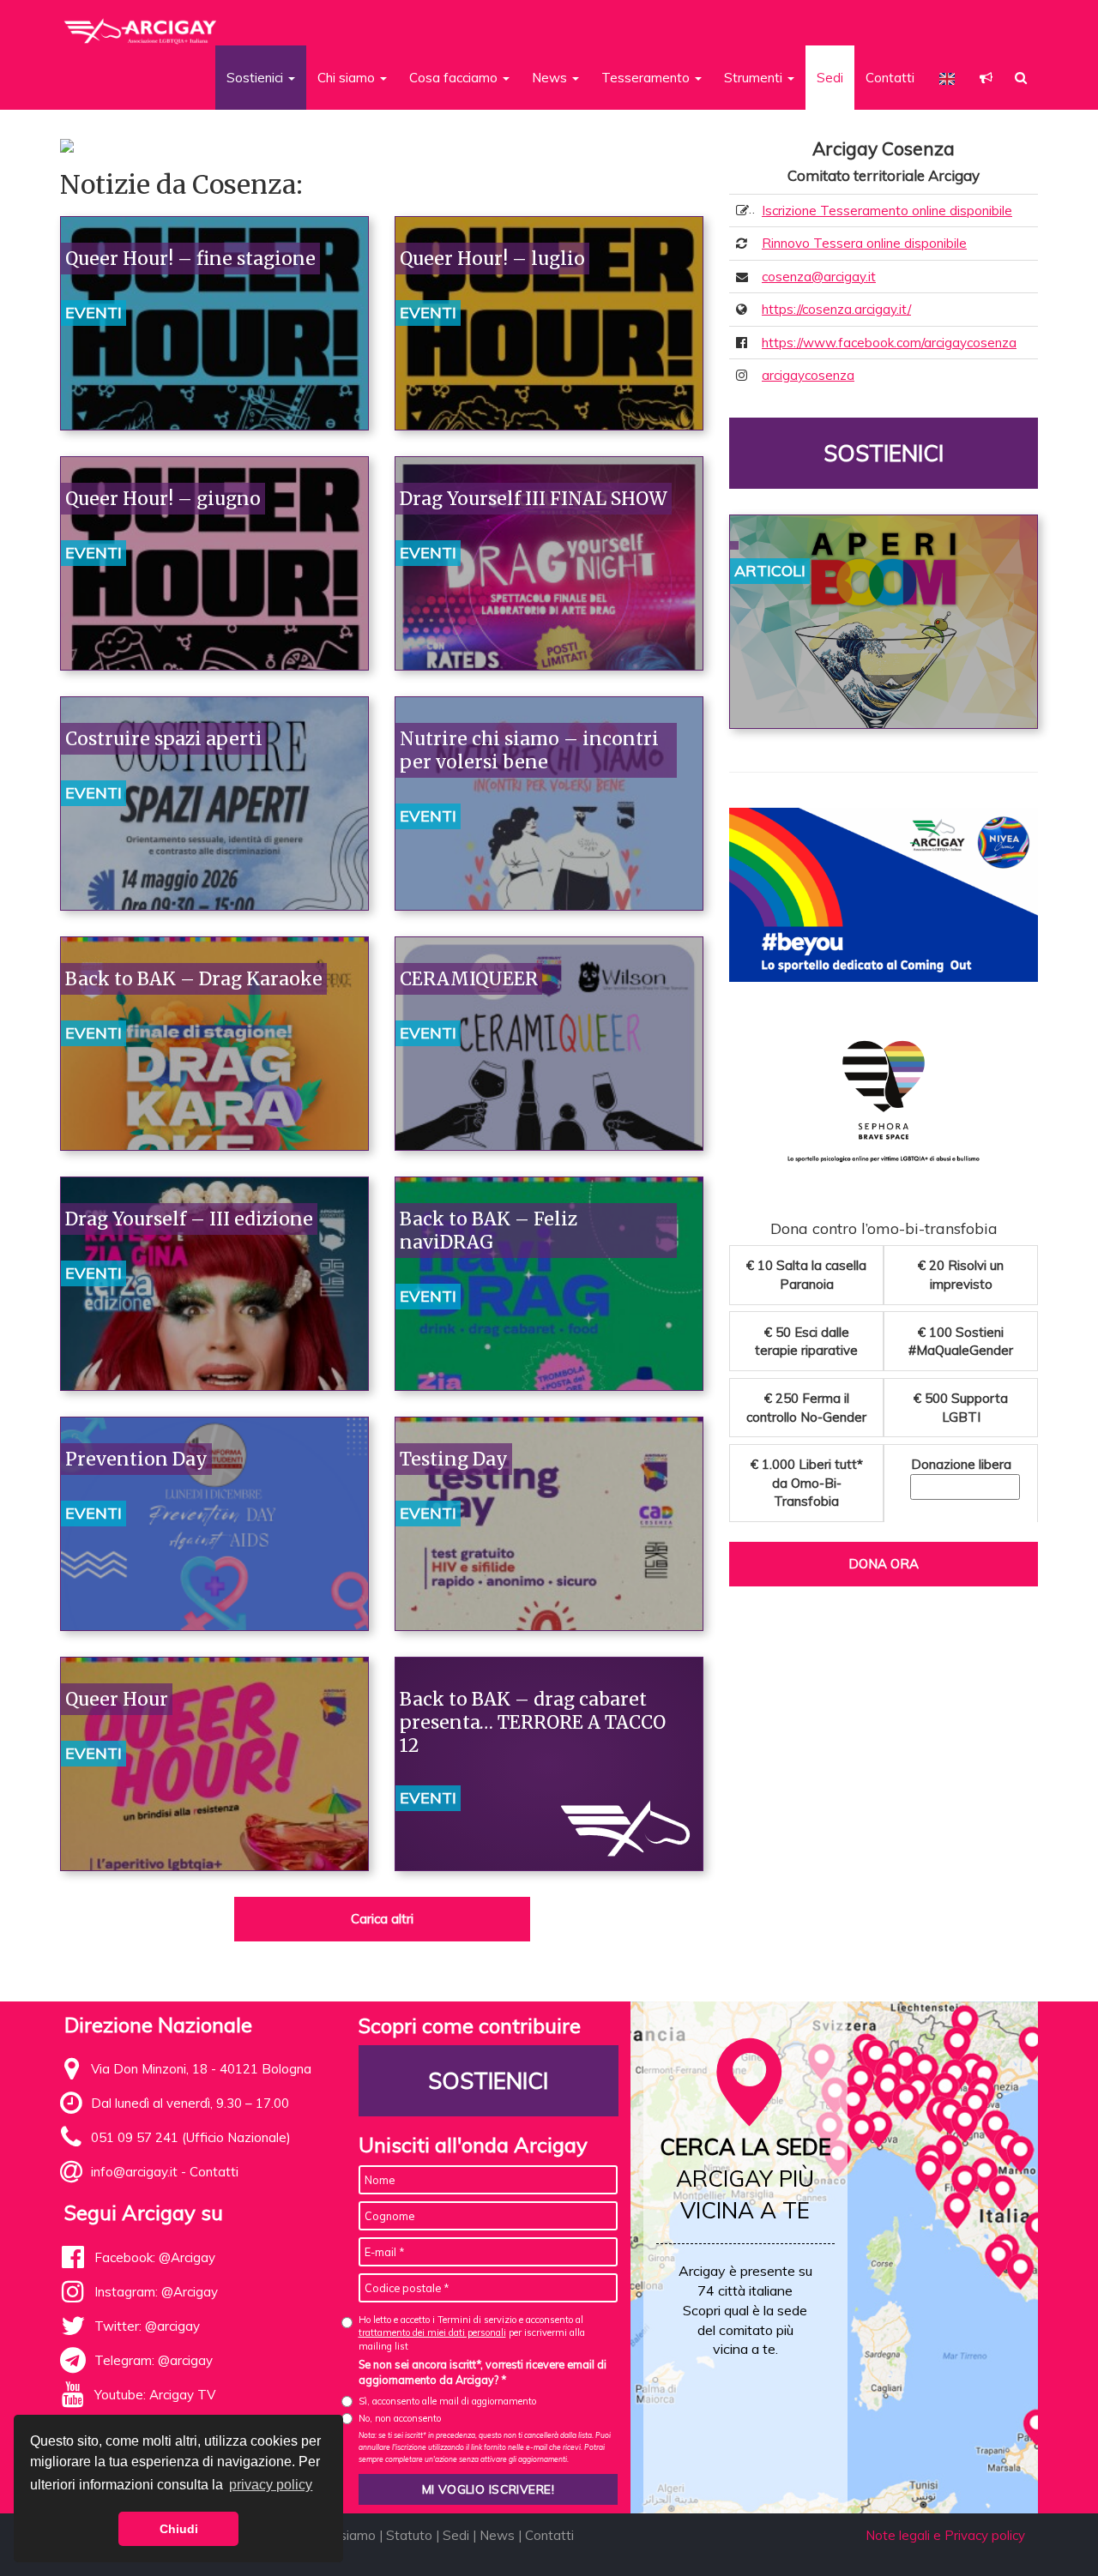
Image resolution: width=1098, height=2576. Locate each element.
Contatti (890, 78)
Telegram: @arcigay (154, 2360)
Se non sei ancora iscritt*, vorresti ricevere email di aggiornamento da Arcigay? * (483, 2372)
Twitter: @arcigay (147, 2326)
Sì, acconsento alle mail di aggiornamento (447, 2401)
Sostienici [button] (256, 78)
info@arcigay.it (134, 2172)
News (497, 2535)
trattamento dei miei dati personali (432, 2332)
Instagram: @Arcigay (156, 2292)
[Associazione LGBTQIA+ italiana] (141, 24)
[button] (986, 78)
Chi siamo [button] (348, 78)
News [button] (551, 78)
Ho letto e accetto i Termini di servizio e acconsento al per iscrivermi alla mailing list (472, 2333)
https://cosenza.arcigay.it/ (836, 309)
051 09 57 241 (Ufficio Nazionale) (191, 2137)
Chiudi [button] (179, 2529)
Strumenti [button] (755, 78)
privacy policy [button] (271, 2485)
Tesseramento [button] (647, 78)
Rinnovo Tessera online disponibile (864, 243)
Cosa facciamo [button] (455, 78)
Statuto (409, 2535)
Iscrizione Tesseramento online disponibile (887, 211)
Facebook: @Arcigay (155, 2257)
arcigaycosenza (808, 375)
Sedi (830, 78)
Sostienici (884, 453)
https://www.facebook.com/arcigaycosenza (889, 343)
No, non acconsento (400, 2418)
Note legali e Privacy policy (945, 2535)
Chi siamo (347, 2535)
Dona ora (884, 1564)
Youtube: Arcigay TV (155, 2395)
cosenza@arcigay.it (819, 277)
